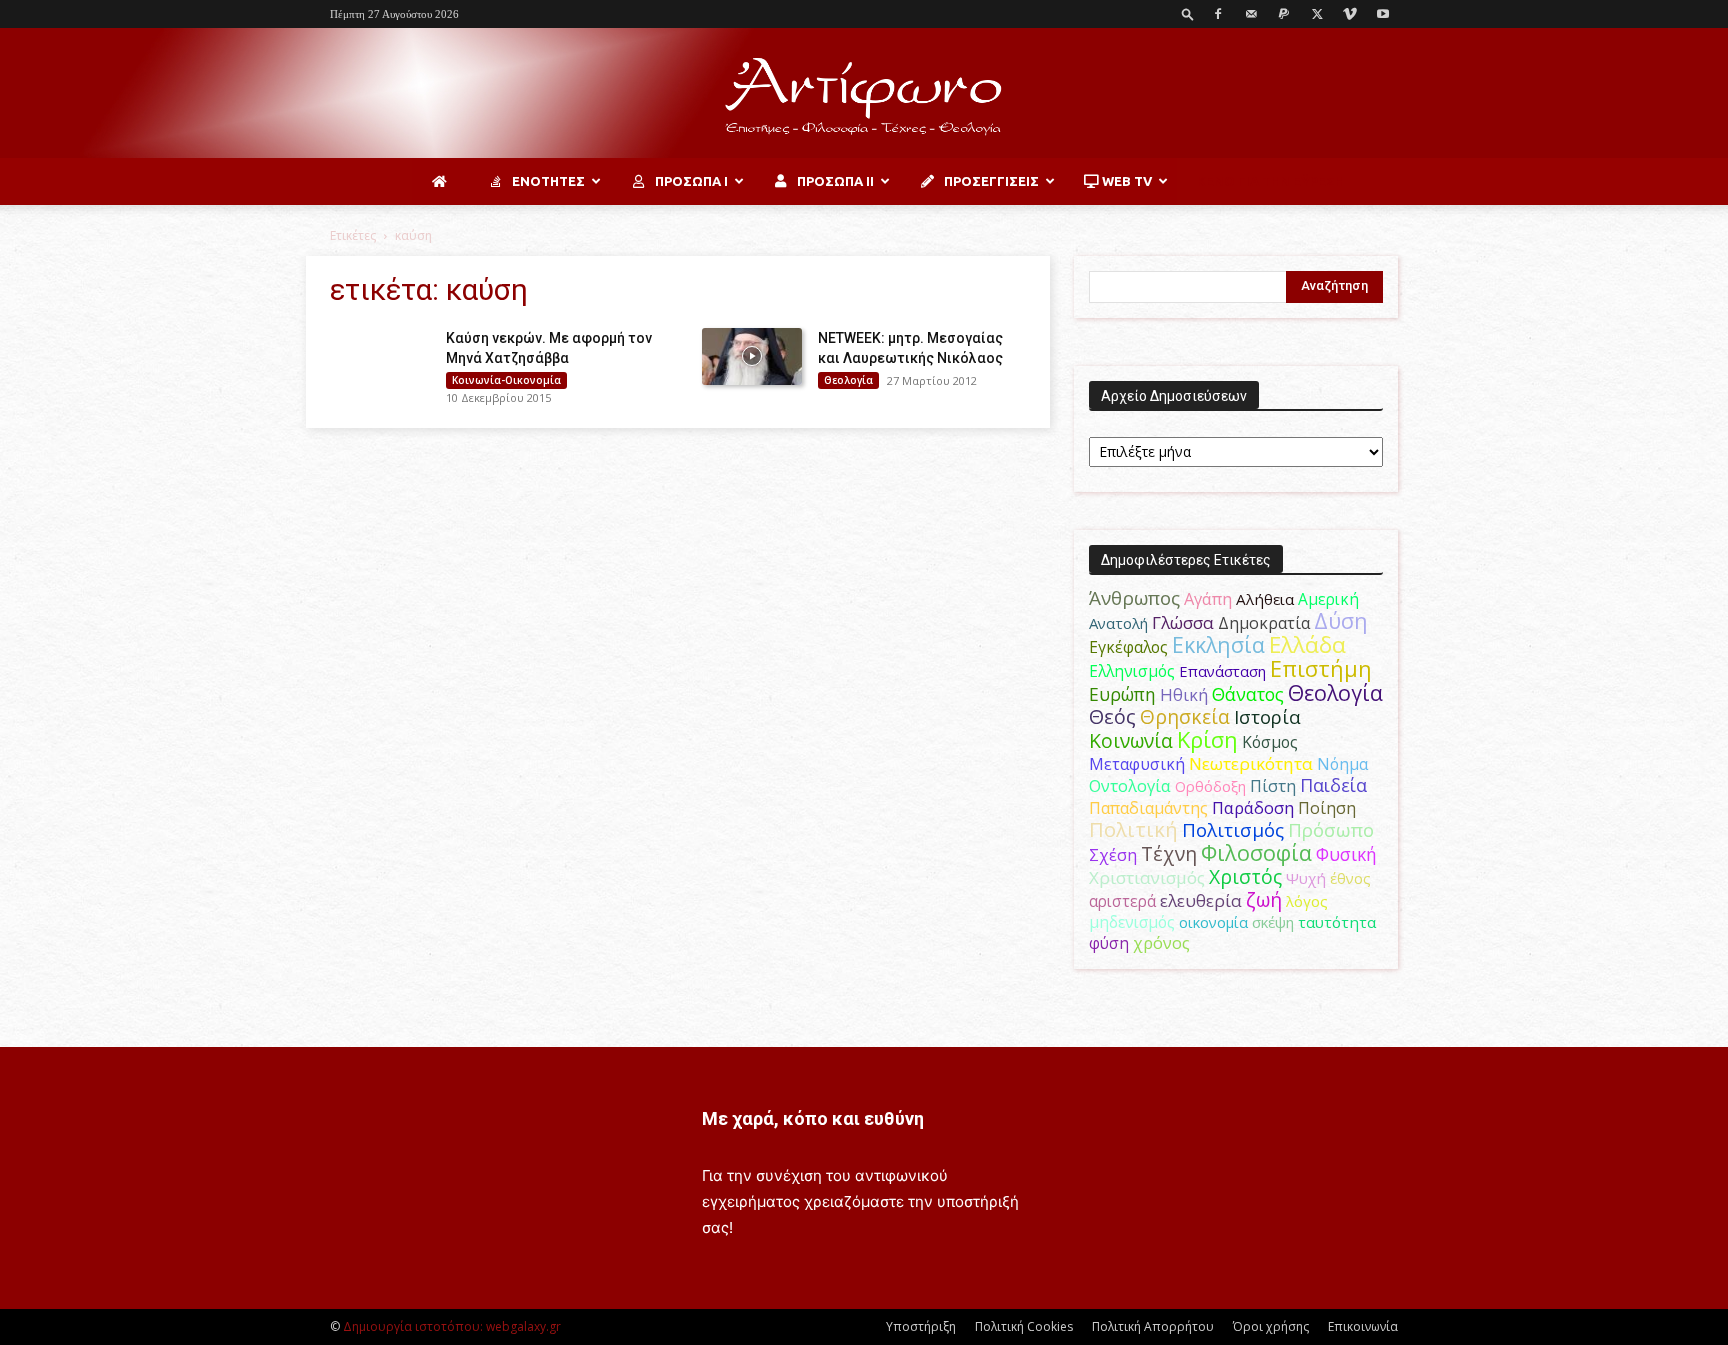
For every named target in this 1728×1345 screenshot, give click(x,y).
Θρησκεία (1185, 716)
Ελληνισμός (1132, 671)
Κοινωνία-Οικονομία (506, 380)
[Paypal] (1284, 14)
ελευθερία (1201, 900)
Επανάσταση (1222, 671)
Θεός (1112, 716)
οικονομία (1213, 922)
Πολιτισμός (1233, 830)
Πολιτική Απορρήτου (1153, 1326)
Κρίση (1207, 739)
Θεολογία (848, 380)
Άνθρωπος (1134, 598)
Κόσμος (1270, 742)
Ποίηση (1327, 808)
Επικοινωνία (1363, 1326)
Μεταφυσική (1137, 764)
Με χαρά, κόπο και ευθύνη (813, 1118)
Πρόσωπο (1331, 830)
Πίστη (1273, 786)
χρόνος (1161, 943)
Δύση (1341, 620)
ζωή (1264, 899)
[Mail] (1251, 14)
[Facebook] (1218, 14)
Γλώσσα (1183, 622)
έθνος (1350, 878)
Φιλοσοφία (1256, 852)
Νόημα (1342, 764)
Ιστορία (1267, 716)
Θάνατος (1248, 694)
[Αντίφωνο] (864, 94)
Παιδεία (1333, 785)
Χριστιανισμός (1147, 877)
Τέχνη (1169, 853)
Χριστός (1245, 876)
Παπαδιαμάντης (1148, 808)
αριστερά (1122, 901)
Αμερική (1328, 599)
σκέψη (1273, 922)
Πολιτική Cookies (1024, 1326)
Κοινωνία (1131, 740)
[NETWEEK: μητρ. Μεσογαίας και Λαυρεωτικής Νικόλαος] (752, 356)
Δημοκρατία (1264, 623)
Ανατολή (1118, 623)
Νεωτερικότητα (1251, 763)
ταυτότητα (1337, 922)
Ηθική (1184, 694)
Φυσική (1346, 854)
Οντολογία (1130, 786)
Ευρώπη (1122, 694)
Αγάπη (1208, 599)
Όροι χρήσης (1271, 1326)
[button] (1188, 13)
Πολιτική (1133, 829)
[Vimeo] (1350, 14)
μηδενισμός (1132, 922)
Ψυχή (1306, 878)
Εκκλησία (1218, 644)
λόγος (1307, 901)
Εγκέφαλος (1128, 647)
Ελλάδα (1307, 644)
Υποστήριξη (921, 1326)
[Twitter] (1317, 14)
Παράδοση (1253, 807)
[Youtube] (1383, 14)
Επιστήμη (1321, 668)
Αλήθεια (1265, 599)
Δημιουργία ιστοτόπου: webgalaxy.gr (452, 1326)
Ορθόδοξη (1210, 786)
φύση (1109, 943)
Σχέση (1113, 855)
